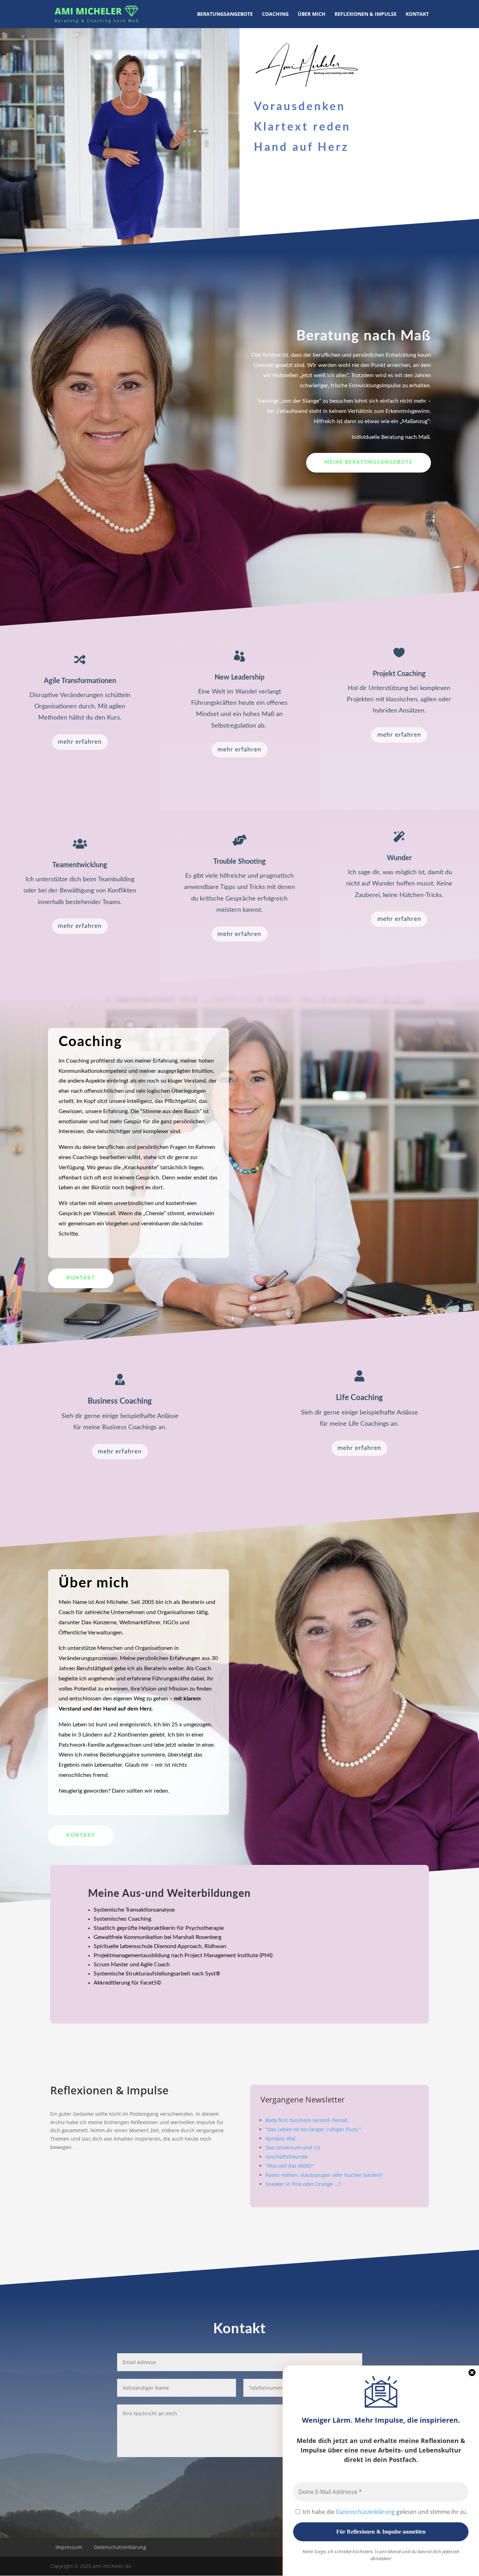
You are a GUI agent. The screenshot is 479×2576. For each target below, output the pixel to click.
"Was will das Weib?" (290, 2166)
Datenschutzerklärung (366, 2512)
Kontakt (81, 1278)
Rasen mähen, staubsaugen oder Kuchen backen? (324, 2175)
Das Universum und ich (293, 2147)
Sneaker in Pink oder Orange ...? (303, 2184)
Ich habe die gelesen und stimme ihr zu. (384, 2512)
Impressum (69, 2547)
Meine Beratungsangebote (369, 462)
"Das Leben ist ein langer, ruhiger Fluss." (313, 2129)
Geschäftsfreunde (286, 2157)
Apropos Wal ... (283, 2138)
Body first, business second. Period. (307, 2120)
